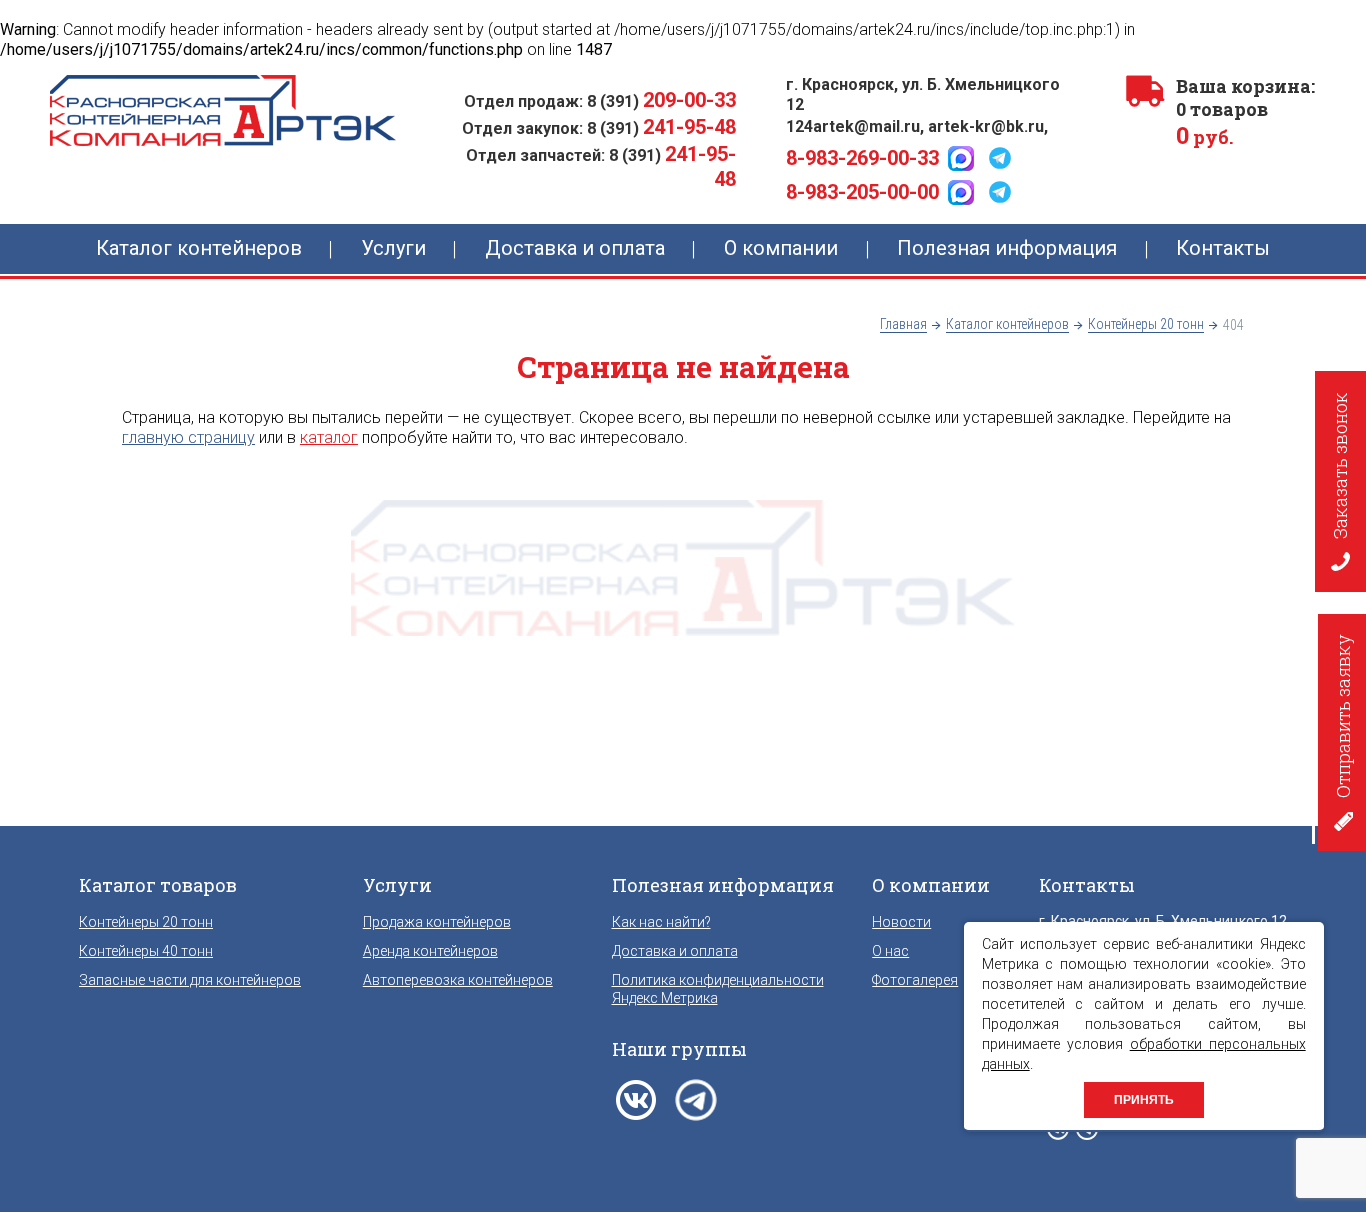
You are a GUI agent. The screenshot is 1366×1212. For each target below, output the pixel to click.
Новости (901, 922)
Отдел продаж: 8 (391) (600, 101)
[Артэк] (223, 110)
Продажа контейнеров (437, 922)
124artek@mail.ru (853, 126)
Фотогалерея (915, 980)
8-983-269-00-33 (862, 158)
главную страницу (188, 437)
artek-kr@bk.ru (986, 126)
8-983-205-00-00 (862, 192)
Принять (1144, 1100)
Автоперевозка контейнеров (458, 980)
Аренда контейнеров (430, 951)
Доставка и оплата (675, 951)
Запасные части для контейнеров (190, 980)
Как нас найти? (661, 922)
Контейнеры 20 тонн (146, 922)
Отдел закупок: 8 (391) (599, 128)
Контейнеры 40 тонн (146, 951)
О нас (890, 951)
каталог (329, 437)
